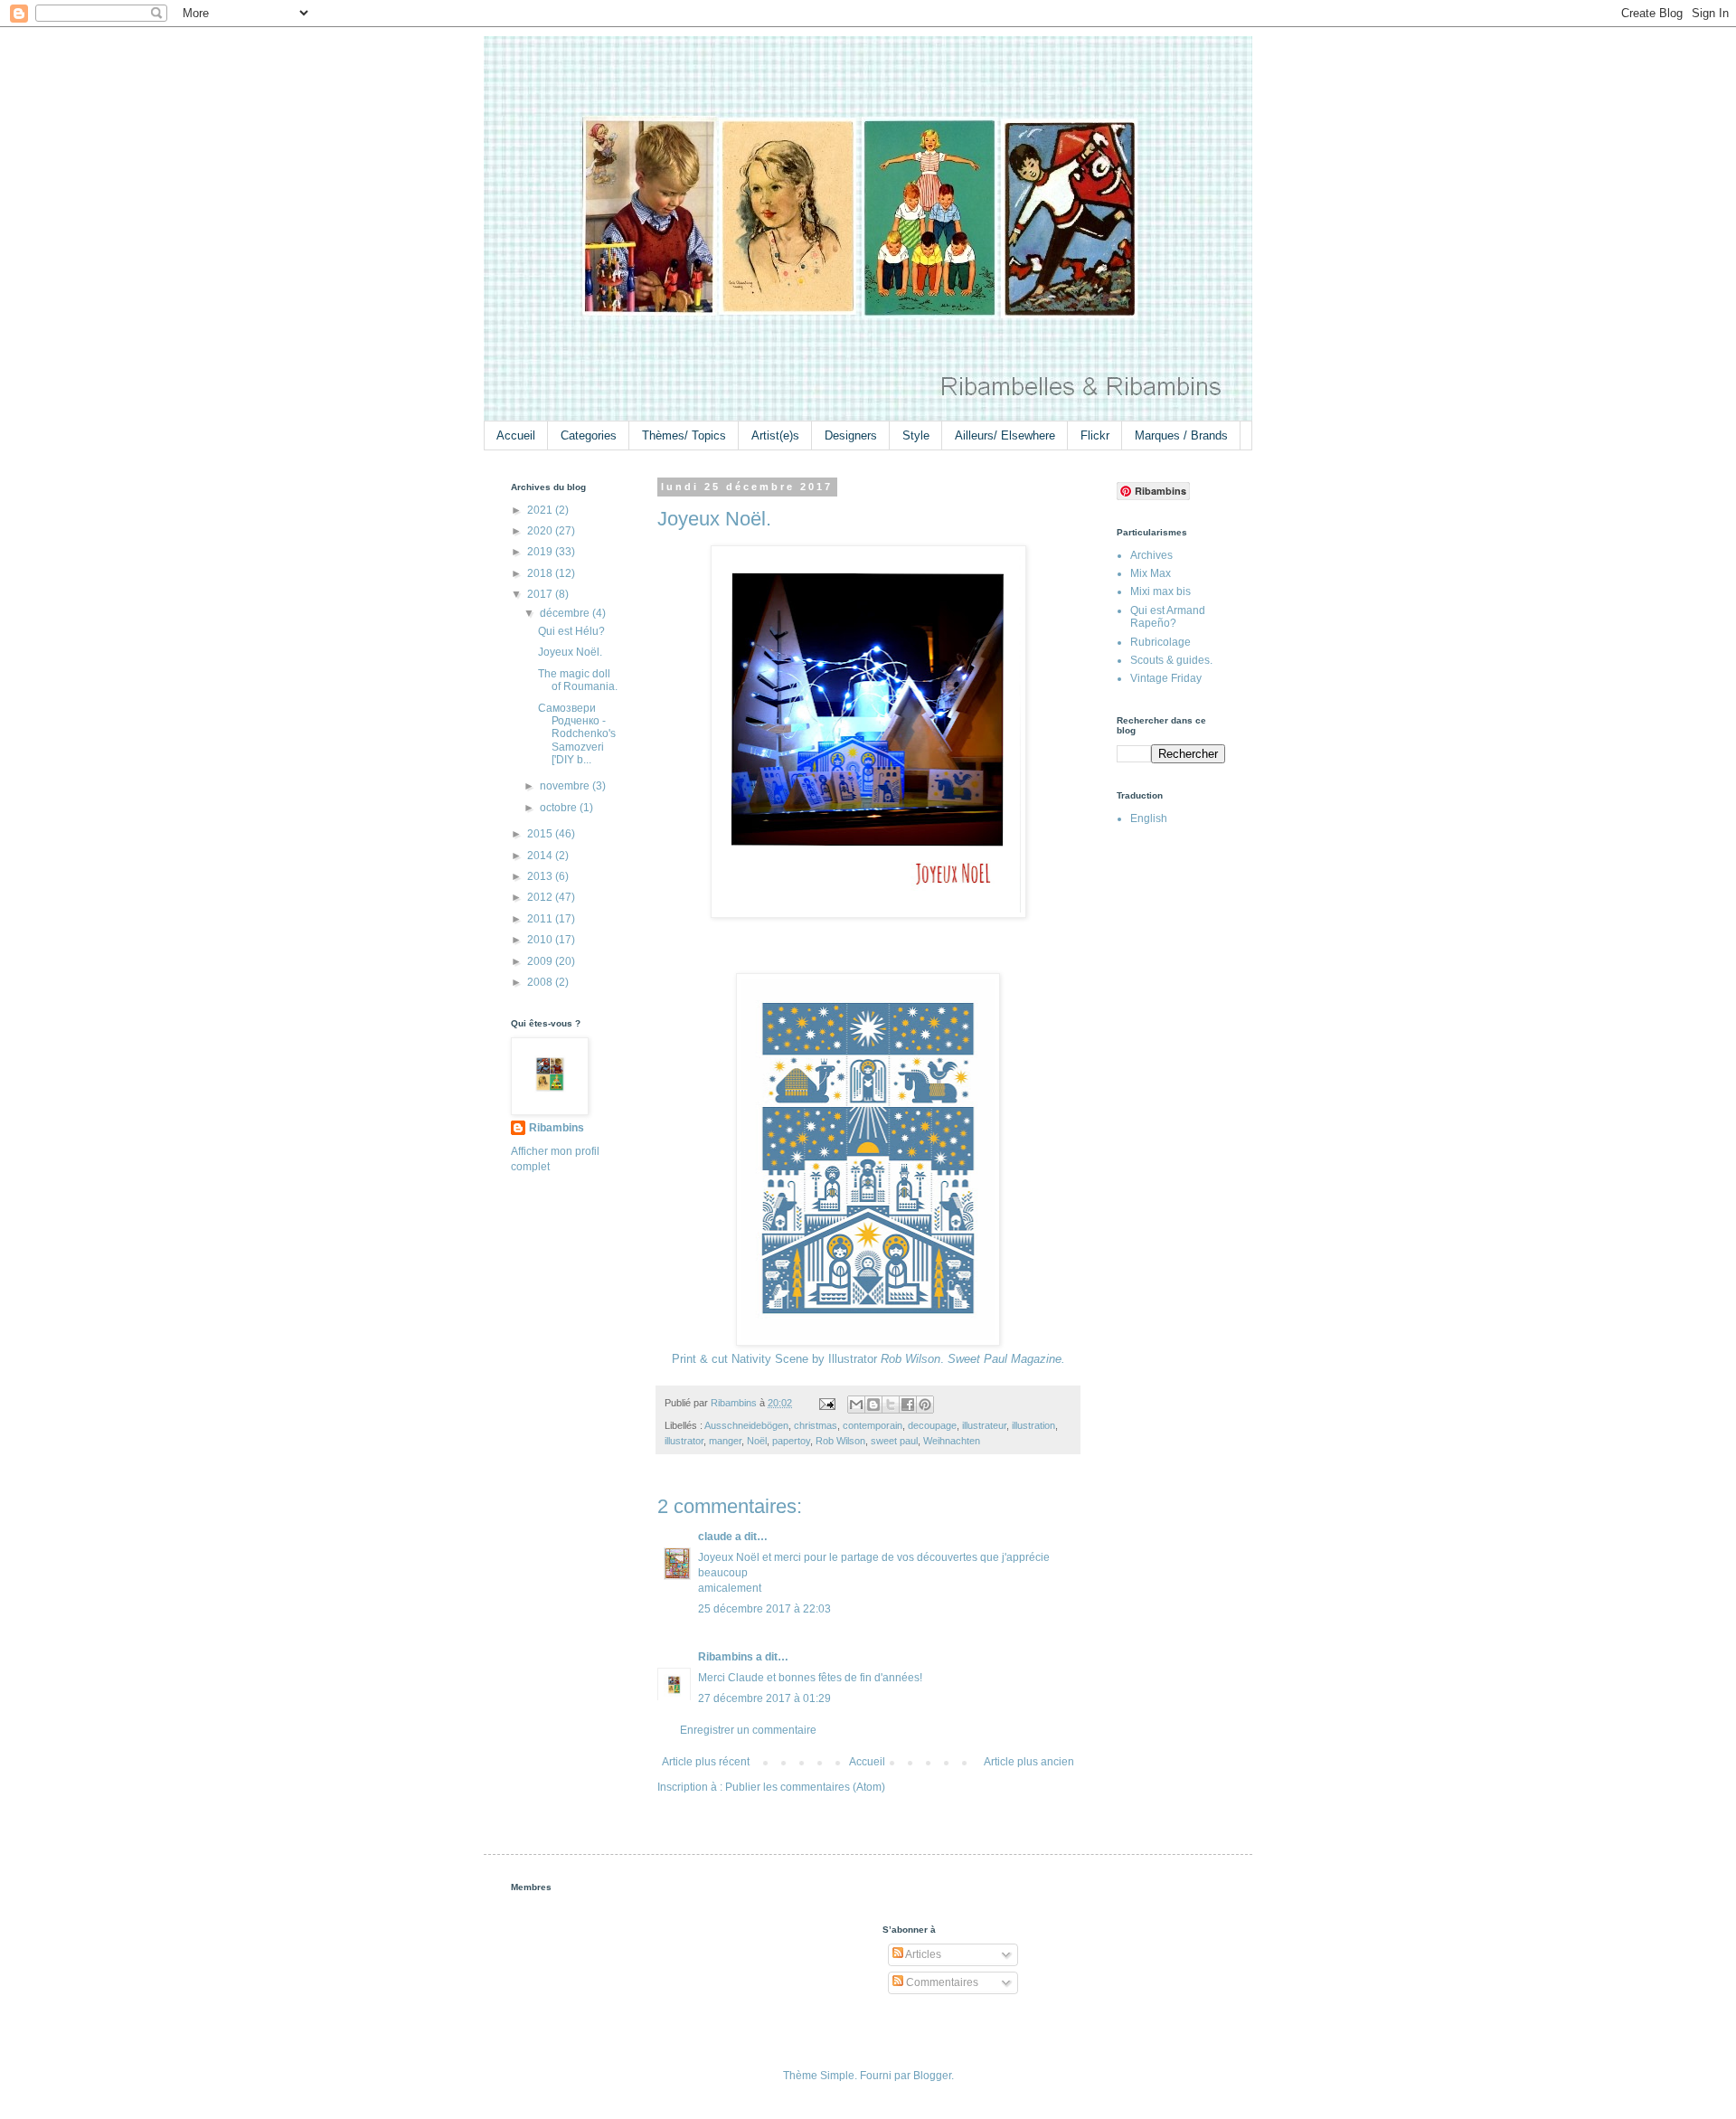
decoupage (932, 1425)
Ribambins (726, 1657)
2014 (541, 856)
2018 (541, 573)
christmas (816, 1425)
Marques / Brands (1181, 435)
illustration (1033, 1425)
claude (715, 1537)
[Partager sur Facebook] (908, 1405)
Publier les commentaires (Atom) (805, 1787)
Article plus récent (706, 1762)
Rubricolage (1160, 642)
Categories (589, 435)
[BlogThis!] (873, 1405)
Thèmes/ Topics (684, 435)
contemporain (873, 1425)
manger (725, 1441)
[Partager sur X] (891, 1405)
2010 (541, 940)
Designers (851, 435)
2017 (541, 594)
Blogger (932, 2076)
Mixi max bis (1160, 591)
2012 (541, 897)
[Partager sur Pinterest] (925, 1405)
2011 (541, 919)
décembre (566, 613)
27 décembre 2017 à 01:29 (764, 1698)
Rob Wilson (840, 1441)
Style (916, 435)
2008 (541, 982)
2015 (541, 834)
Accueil (516, 435)
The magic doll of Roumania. (578, 680)
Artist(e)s (775, 435)
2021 (541, 510)
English (1149, 818)
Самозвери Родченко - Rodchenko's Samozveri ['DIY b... (577, 734)
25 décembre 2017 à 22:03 (764, 1609)
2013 (541, 876)
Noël (757, 1441)
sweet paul (894, 1441)
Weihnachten (952, 1441)
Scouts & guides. (1171, 660)
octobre (560, 808)
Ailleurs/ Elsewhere (1005, 435)
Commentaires (941, 1982)
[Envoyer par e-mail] (856, 1405)
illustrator (684, 1441)
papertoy (791, 1441)
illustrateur (984, 1425)
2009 (541, 961)
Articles (922, 1954)
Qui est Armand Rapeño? (1168, 617)
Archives (1151, 555)
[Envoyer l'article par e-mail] (826, 1403)
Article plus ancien (1029, 1762)
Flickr (1095, 435)
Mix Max (1151, 573)
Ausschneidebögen (746, 1425)
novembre (566, 786)
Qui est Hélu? (571, 631)
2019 (541, 552)
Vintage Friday (1166, 678)
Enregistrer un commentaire (748, 1730)
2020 (541, 531)
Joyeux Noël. (570, 652)
